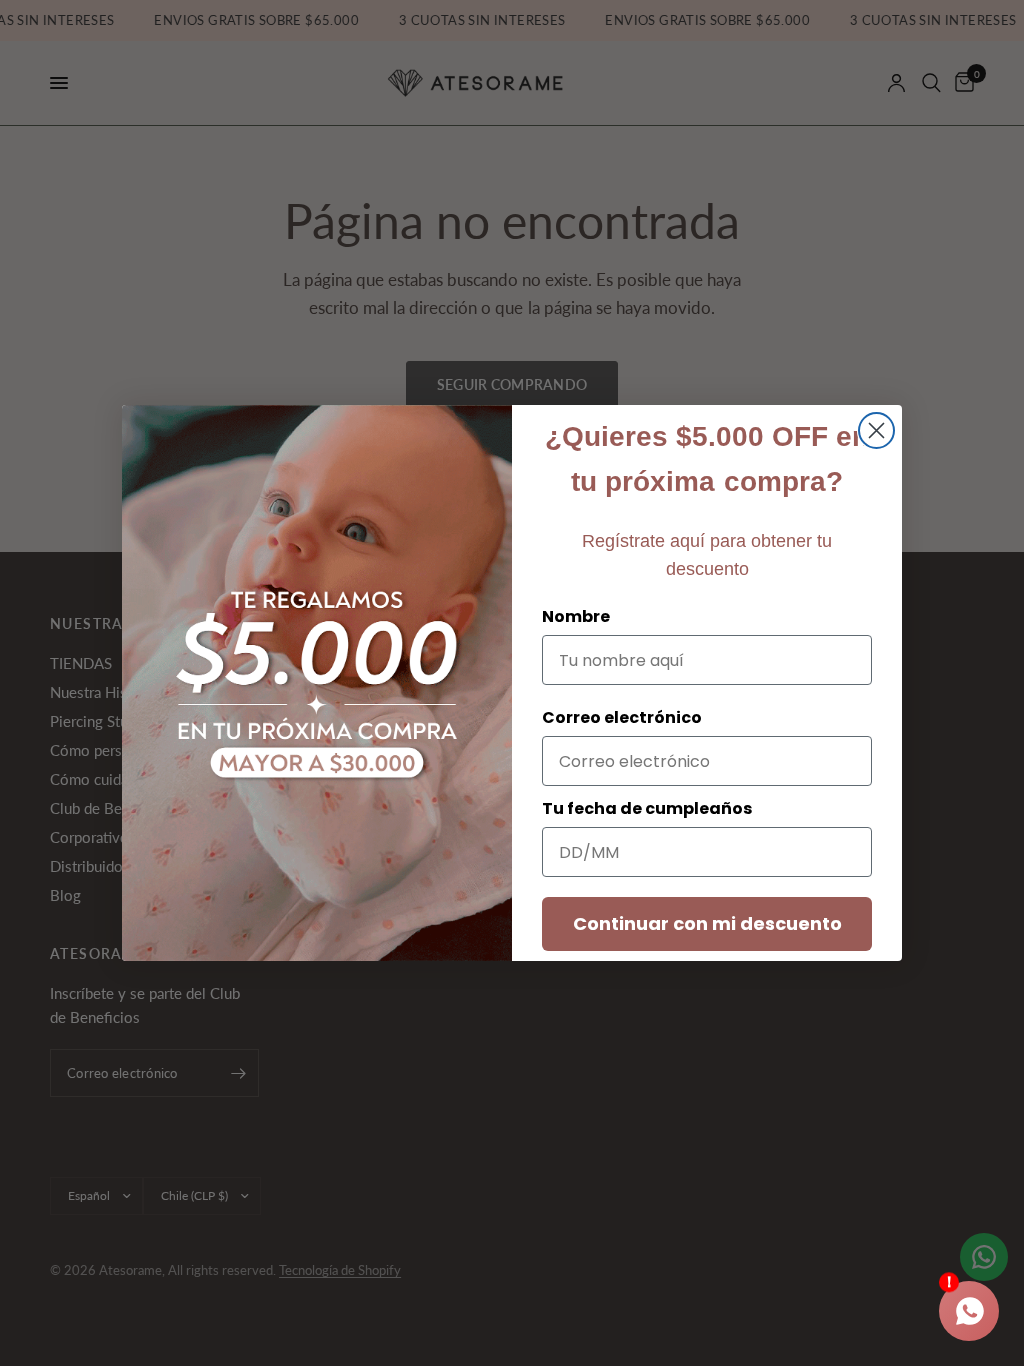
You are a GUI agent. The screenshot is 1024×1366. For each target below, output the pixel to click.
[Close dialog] (876, 430)
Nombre (576, 616)
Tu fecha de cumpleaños (647, 808)
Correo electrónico (622, 717)
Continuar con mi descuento (707, 923)
